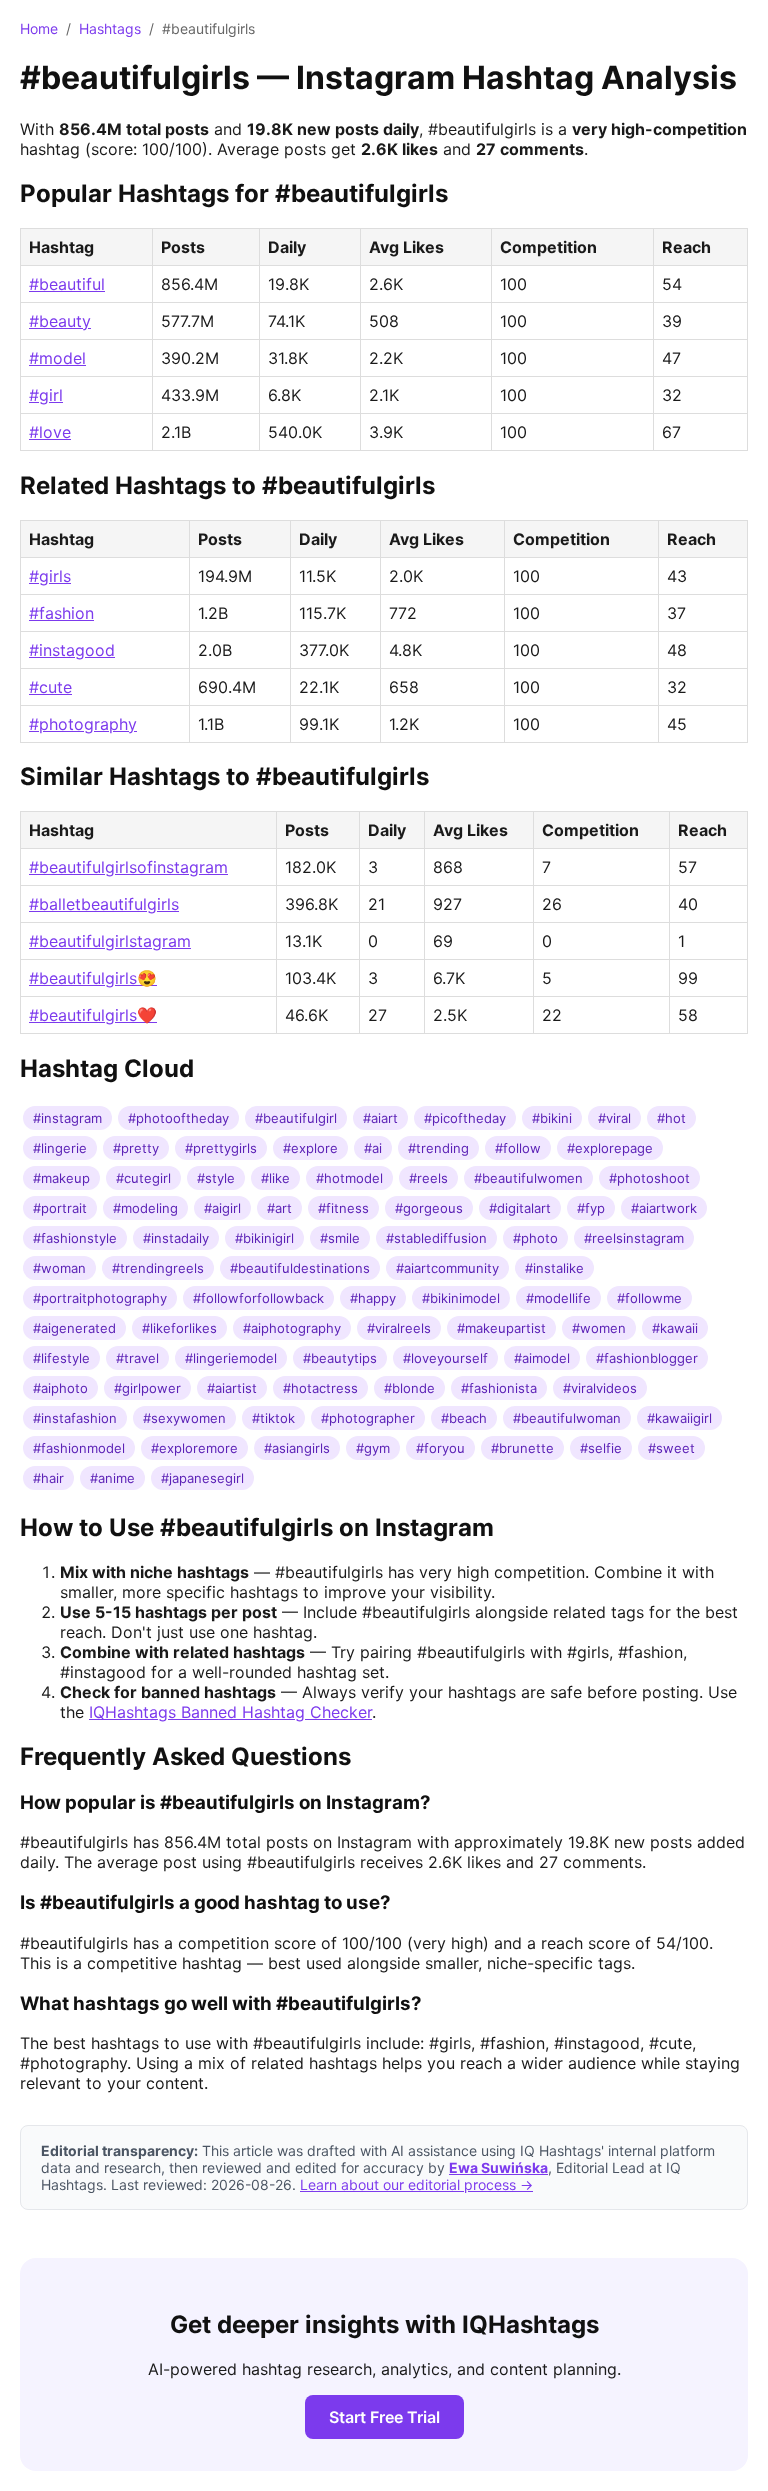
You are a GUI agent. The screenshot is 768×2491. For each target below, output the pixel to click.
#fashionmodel (79, 1448)
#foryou (440, 1448)
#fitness (343, 1208)
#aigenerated (74, 1328)
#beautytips (340, 1358)
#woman (59, 1268)
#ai (373, 1148)
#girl (46, 395)
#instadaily (176, 1238)
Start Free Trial (384, 2417)
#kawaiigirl (679, 1418)
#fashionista (499, 1388)
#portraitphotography (100, 1298)
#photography (83, 724)
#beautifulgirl (296, 1118)
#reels (428, 1178)
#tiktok (273, 1418)
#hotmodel (349, 1178)
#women (599, 1328)
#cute (50, 687)
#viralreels (399, 1328)
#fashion (61, 613)
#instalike (554, 1268)
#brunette (522, 1448)
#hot (671, 1118)
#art (279, 1208)
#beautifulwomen (528, 1178)
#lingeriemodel (231, 1358)
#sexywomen (184, 1418)
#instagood (72, 650)
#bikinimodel (461, 1298)
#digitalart (520, 1208)
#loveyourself (445, 1358)
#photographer (368, 1418)
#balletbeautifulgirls (104, 904)
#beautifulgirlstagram (110, 941)
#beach (464, 1418)
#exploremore (194, 1448)
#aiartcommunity (447, 1268)
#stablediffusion (436, 1238)
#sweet (671, 1448)
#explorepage (610, 1148)
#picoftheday (465, 1118)
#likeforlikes (179, 1328)
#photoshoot (649, 1178)
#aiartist (232, 1388)
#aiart (380, 1118)
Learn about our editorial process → (416, 2184)
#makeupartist (501, 1328)
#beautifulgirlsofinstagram (128, 867)
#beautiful (67, 284)
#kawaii (675, 1328)
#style (216, 1178)
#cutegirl (143, 1178)
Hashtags (110, 28)
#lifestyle (61, 1358)
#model (57, 358)
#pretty (136, 1148)
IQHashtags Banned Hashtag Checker (230, 1712)
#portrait (60, 1208)
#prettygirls (221, 1148)
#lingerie (60, 1148)
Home (39, 28)
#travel (137, 1358)
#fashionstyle (75, 1238)
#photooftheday (178, 1118)
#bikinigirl (264, 1238)
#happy (373, 1298)
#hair (48, 1478)
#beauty (60, 321)
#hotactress (320, 1388)
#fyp (591, 1208)
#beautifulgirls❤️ (93, 1015)
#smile (340, 1238)
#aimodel (542, 1358)
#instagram (67, 1118)
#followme (649, 1298)
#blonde (409, 1388)
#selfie (601, 1448)
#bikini (552, 1118)
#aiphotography (292, 1328)
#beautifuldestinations (300, 1268)
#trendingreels (158, 1268)
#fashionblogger (647, 1358)
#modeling (145, 1208)
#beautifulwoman (567, 1418)
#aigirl (222, 1208)
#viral (614, 1118)
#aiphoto (60, 1388)
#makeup (61, 1178)
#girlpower (147, 1388)
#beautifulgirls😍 (93, 978)
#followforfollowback (258, 1298)
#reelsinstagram (634, 1238)
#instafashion (75, 1418)
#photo (535, 1238)
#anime (112, 1478)
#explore (310, 1148)
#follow (518, 1148)
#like (275, 1178)
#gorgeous (429, 1208)
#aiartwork (664, 1208)
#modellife (558, 1298)
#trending (438, 1148)
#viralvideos (600, 1388)
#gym (373, 1448)
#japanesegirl (202, 1478)
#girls (50, 576)
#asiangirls (297, 1448)
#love (50, 432)
